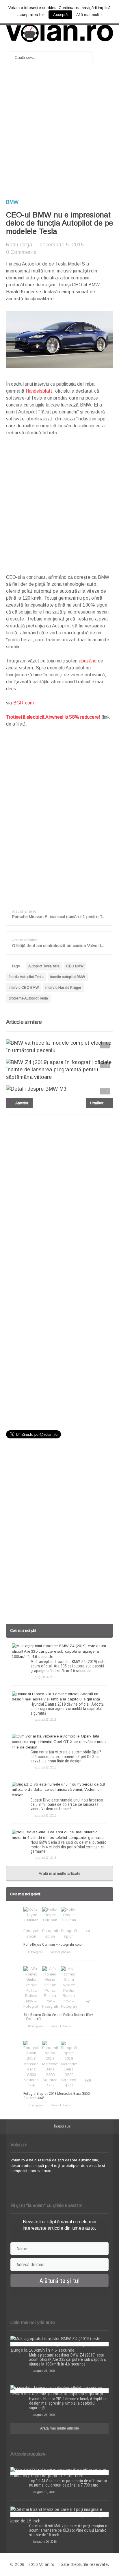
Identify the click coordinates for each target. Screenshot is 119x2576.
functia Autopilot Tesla (26, 977)
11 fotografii (35, 1952)
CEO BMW (75, 966)
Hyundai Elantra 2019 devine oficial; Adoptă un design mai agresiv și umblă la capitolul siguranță (67, 1709)
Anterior (21, 1103)
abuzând (88, 661)
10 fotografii (35, 2026)
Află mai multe (89, 15)
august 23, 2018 (45, 1720)
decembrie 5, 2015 (62, 245)
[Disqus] (60, 1193)
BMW (12, 202)
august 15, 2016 (44, 2492)
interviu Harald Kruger (63, 988)
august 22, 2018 (45, 1767)
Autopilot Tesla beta (44, 966)
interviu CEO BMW (24, 988)
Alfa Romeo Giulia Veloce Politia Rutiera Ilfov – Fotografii (58, 2017)
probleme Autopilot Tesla (28, 998)
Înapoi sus (62, 2126)
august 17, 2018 (45, 1858)
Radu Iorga (19, 245)
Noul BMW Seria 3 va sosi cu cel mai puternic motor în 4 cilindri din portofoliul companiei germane (68, 1847)
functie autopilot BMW (68, 977)
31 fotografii (35, 2105)
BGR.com (24, 703)
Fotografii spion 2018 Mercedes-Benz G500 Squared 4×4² (56, 2096)
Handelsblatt (39, 391)
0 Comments (21, 252)
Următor (97, 1103)
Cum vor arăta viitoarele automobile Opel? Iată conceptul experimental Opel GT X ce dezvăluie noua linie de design (66, 1756)
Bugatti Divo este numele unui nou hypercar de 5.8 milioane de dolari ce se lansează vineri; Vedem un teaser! (67, 1805)
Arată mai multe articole (59, 1873)
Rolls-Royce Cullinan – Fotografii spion (54, 1944)
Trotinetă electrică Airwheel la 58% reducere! (53, 717)
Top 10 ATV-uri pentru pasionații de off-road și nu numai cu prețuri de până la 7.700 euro (68, 2483)
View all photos (60, 1952)
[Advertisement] (59, 134)
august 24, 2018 (45, 1677)
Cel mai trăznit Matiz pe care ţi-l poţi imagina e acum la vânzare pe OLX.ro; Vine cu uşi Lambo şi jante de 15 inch (68, 2530)
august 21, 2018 (45, 1815)
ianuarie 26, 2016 (45, 2542)
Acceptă (60, 15)
